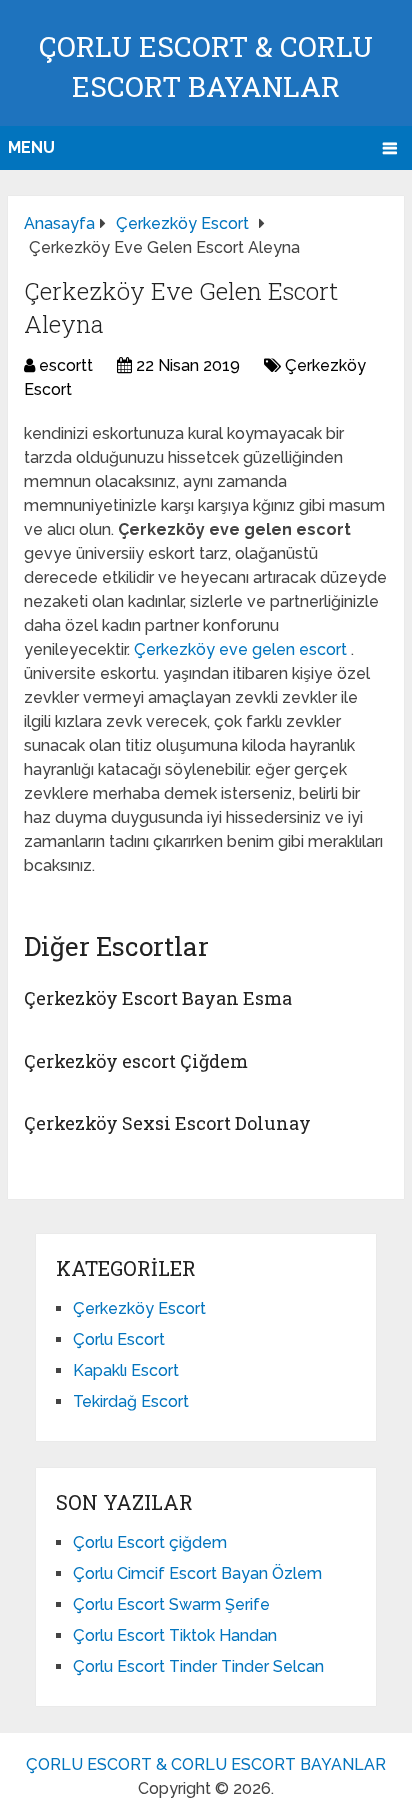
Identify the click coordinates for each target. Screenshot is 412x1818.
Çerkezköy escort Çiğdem (136, 1061)
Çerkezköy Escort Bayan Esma (158, 998)
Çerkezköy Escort (139, 1308)
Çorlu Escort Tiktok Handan (175, 1635)
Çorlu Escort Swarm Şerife (171, 1604)
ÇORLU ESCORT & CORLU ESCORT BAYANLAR (206, 1764)
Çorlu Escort (119, 1339)
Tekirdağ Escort (131, 1401)
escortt (66, 365)
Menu (31, 147)
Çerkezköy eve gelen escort (242, 649)
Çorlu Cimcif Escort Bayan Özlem (197, 1573)
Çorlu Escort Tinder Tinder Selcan (198, 1666)
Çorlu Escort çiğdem (150, 1542)
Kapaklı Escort (126, 1370)
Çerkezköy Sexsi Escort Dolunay (167, 1123)
